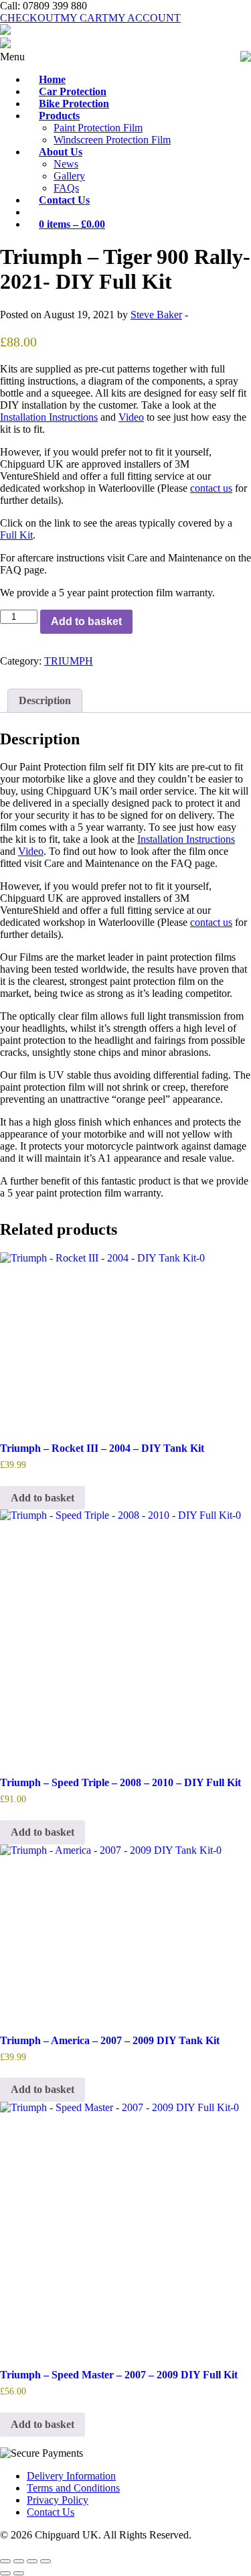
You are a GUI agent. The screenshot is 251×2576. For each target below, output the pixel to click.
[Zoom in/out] (5, 2561)
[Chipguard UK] (5, 31)
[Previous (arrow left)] (5, 2573)
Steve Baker (156, 315)
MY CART (84, 18)
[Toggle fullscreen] (19, 2561)
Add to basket (86, 621)
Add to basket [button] (43, 1498)
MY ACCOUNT (145, 18)
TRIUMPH (69, 661)
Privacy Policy (58, 2500)
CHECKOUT (30, 18)
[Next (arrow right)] (19, 2573)
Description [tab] (45, 700)
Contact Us (51, 2512)
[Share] (32, 2561)
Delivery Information (71, 2476)
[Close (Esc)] (46, 2561)
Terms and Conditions (73, 2488)
